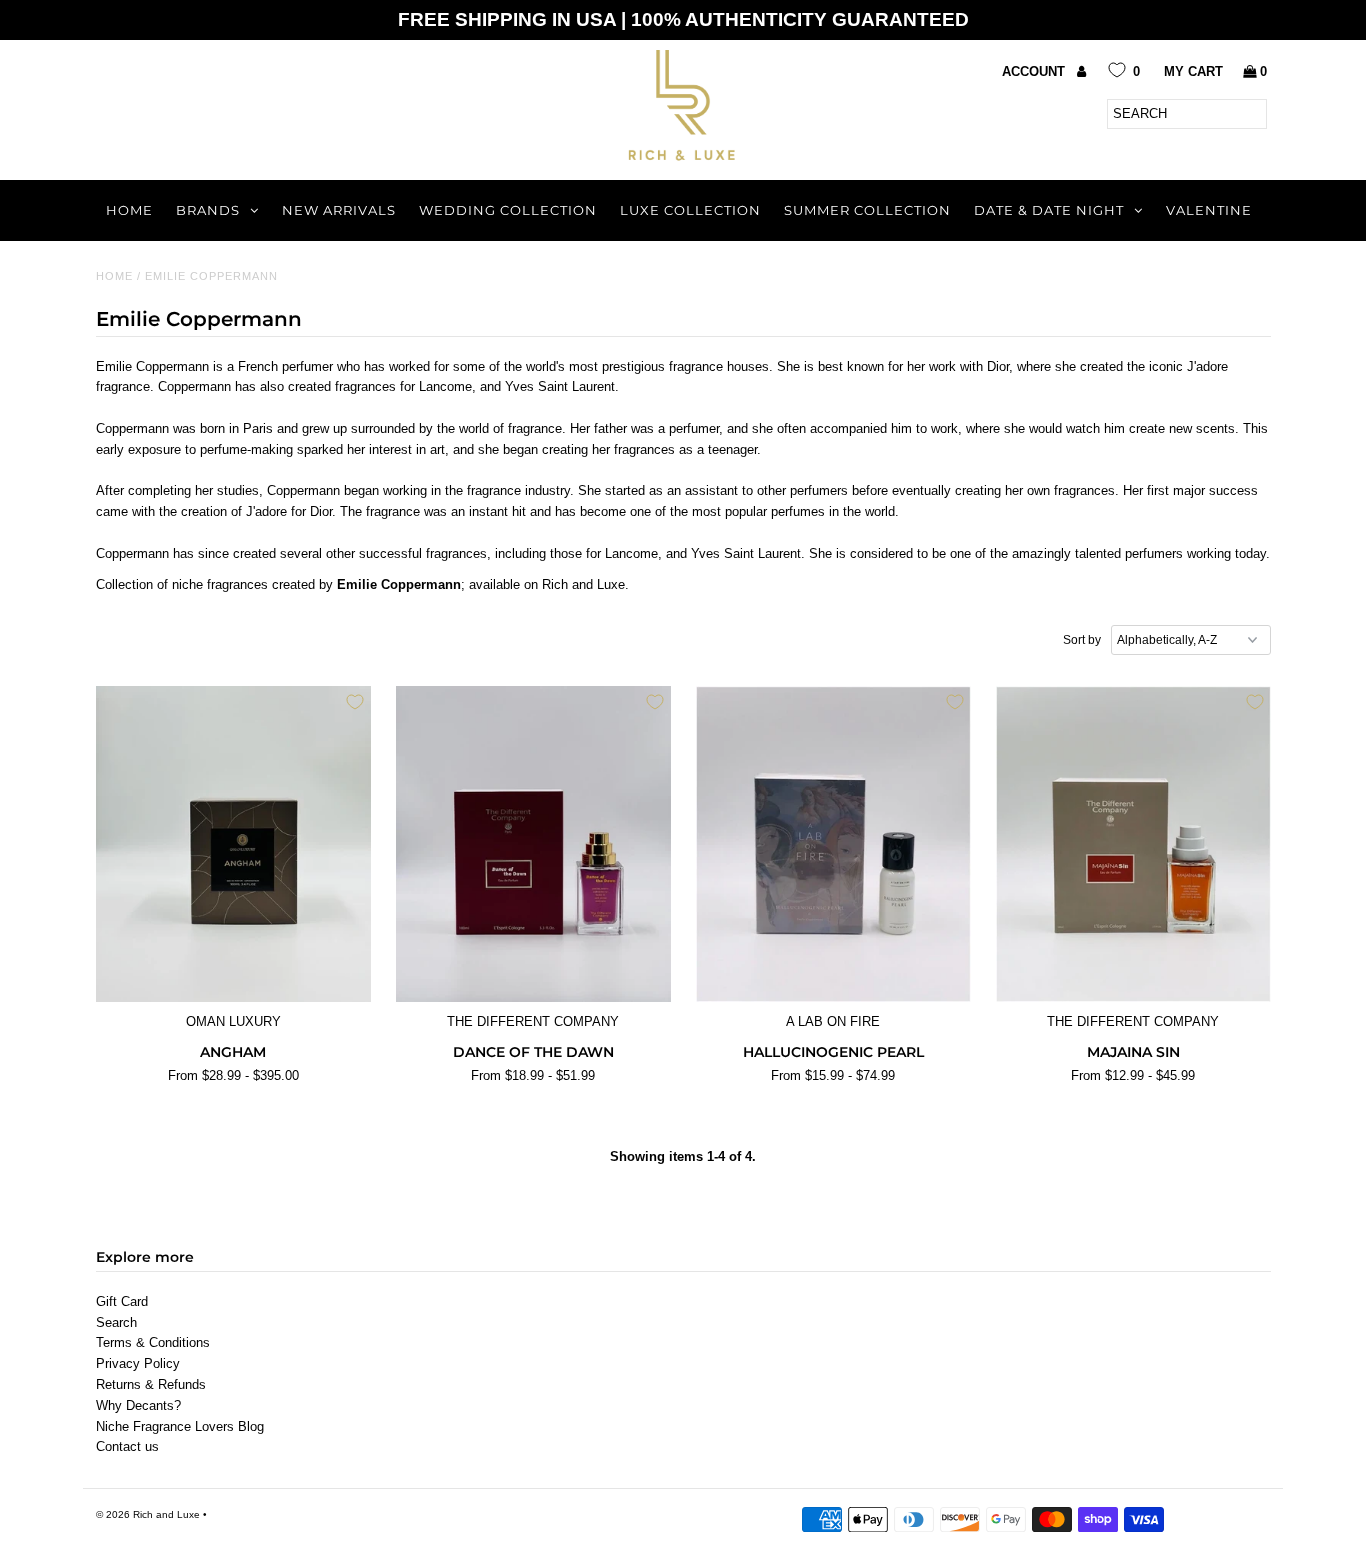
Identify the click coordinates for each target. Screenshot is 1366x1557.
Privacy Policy (138, 1363)
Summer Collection (867, 210)
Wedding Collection (508, 210)
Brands (208, 210)
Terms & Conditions (153, 1342)
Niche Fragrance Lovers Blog (180, 1426)
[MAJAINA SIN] (1133, 844)
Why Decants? (138, 1405)
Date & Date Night (1049, 210)
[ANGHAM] (233, 844)
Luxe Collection (690, 210)
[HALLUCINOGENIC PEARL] (833, 844)
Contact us (127, 1446)
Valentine (1209, 210)
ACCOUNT (1035, 71)
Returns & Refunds (151, 1384)
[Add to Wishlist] (355, 702)
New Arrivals (339, 210)
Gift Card (122, 1301)
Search (116, 1322)
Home (129, 210)
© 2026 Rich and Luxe (148, 1514)
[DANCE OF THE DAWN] (533, 844)
